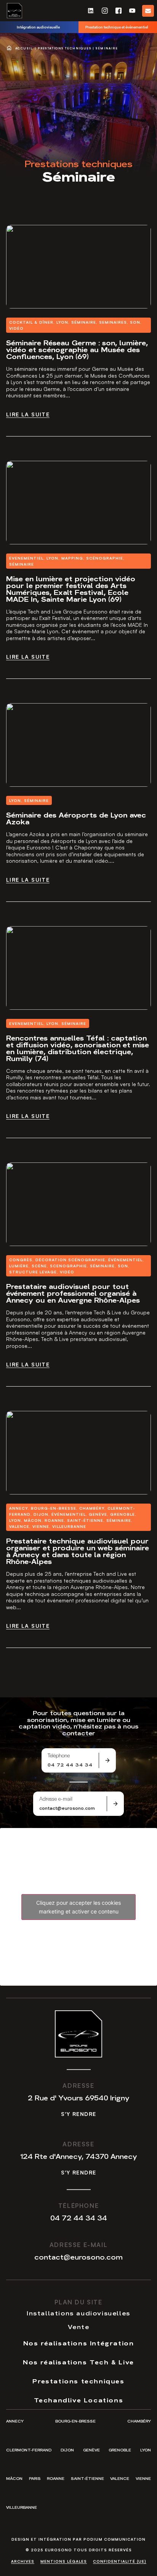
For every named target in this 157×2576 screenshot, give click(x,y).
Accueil (24, 48)
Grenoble (120, 2450)
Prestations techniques (64, 48)
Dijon (67, 2450)
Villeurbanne (22, 2507)
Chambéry (139, 2421)
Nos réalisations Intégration (79, 2343)
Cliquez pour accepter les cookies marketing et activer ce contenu (78, 1907)
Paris (35, 2478)
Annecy (15, 2421)
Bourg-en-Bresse (75, 2421)
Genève (91, 2450)
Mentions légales (64, 2561)
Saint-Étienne (87, 2478)
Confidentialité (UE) (120, 2561)
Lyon (146, 2450)
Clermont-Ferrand (29, 2450)
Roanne (56, 2478)
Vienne (143, 2478)
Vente (79, 2326)
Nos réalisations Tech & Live (78, 2362)
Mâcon (14, 2478)
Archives (23, 2561)
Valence (120, 2478)
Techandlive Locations (79, 2400)
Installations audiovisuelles (78, 2313)
